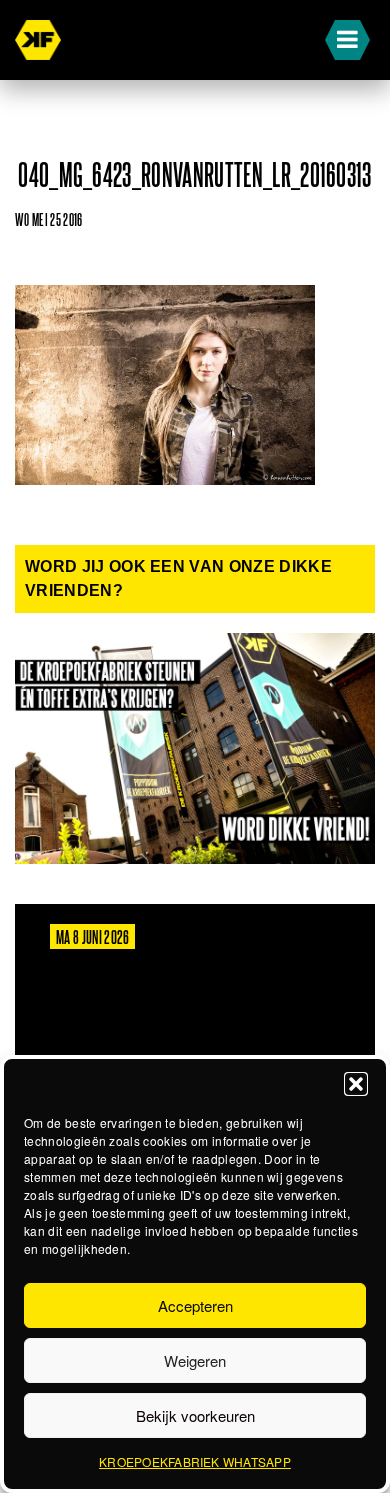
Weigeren (195, 1360)
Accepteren (195, 1305)
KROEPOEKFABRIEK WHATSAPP (195, 1461)
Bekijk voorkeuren (195, 1415)
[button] (356, 1084)
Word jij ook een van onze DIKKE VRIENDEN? (178, 578)
